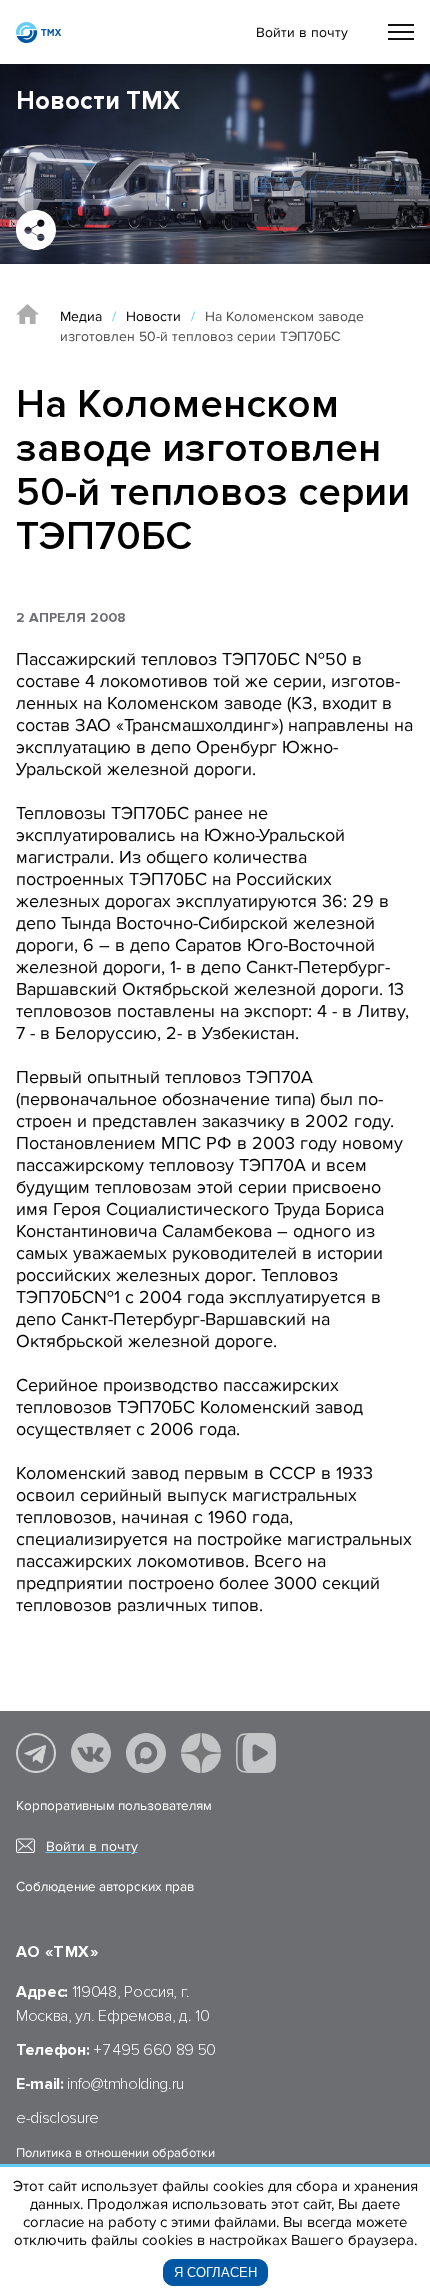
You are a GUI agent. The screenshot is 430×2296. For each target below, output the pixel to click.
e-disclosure (57, 2118)
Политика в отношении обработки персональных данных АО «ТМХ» (115, 2161)
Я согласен (215, 2272)
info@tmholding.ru (125, 2084)
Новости (153, 316)
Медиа (81, 316)
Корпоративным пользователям (114, 1806)
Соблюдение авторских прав (105, 1887)
